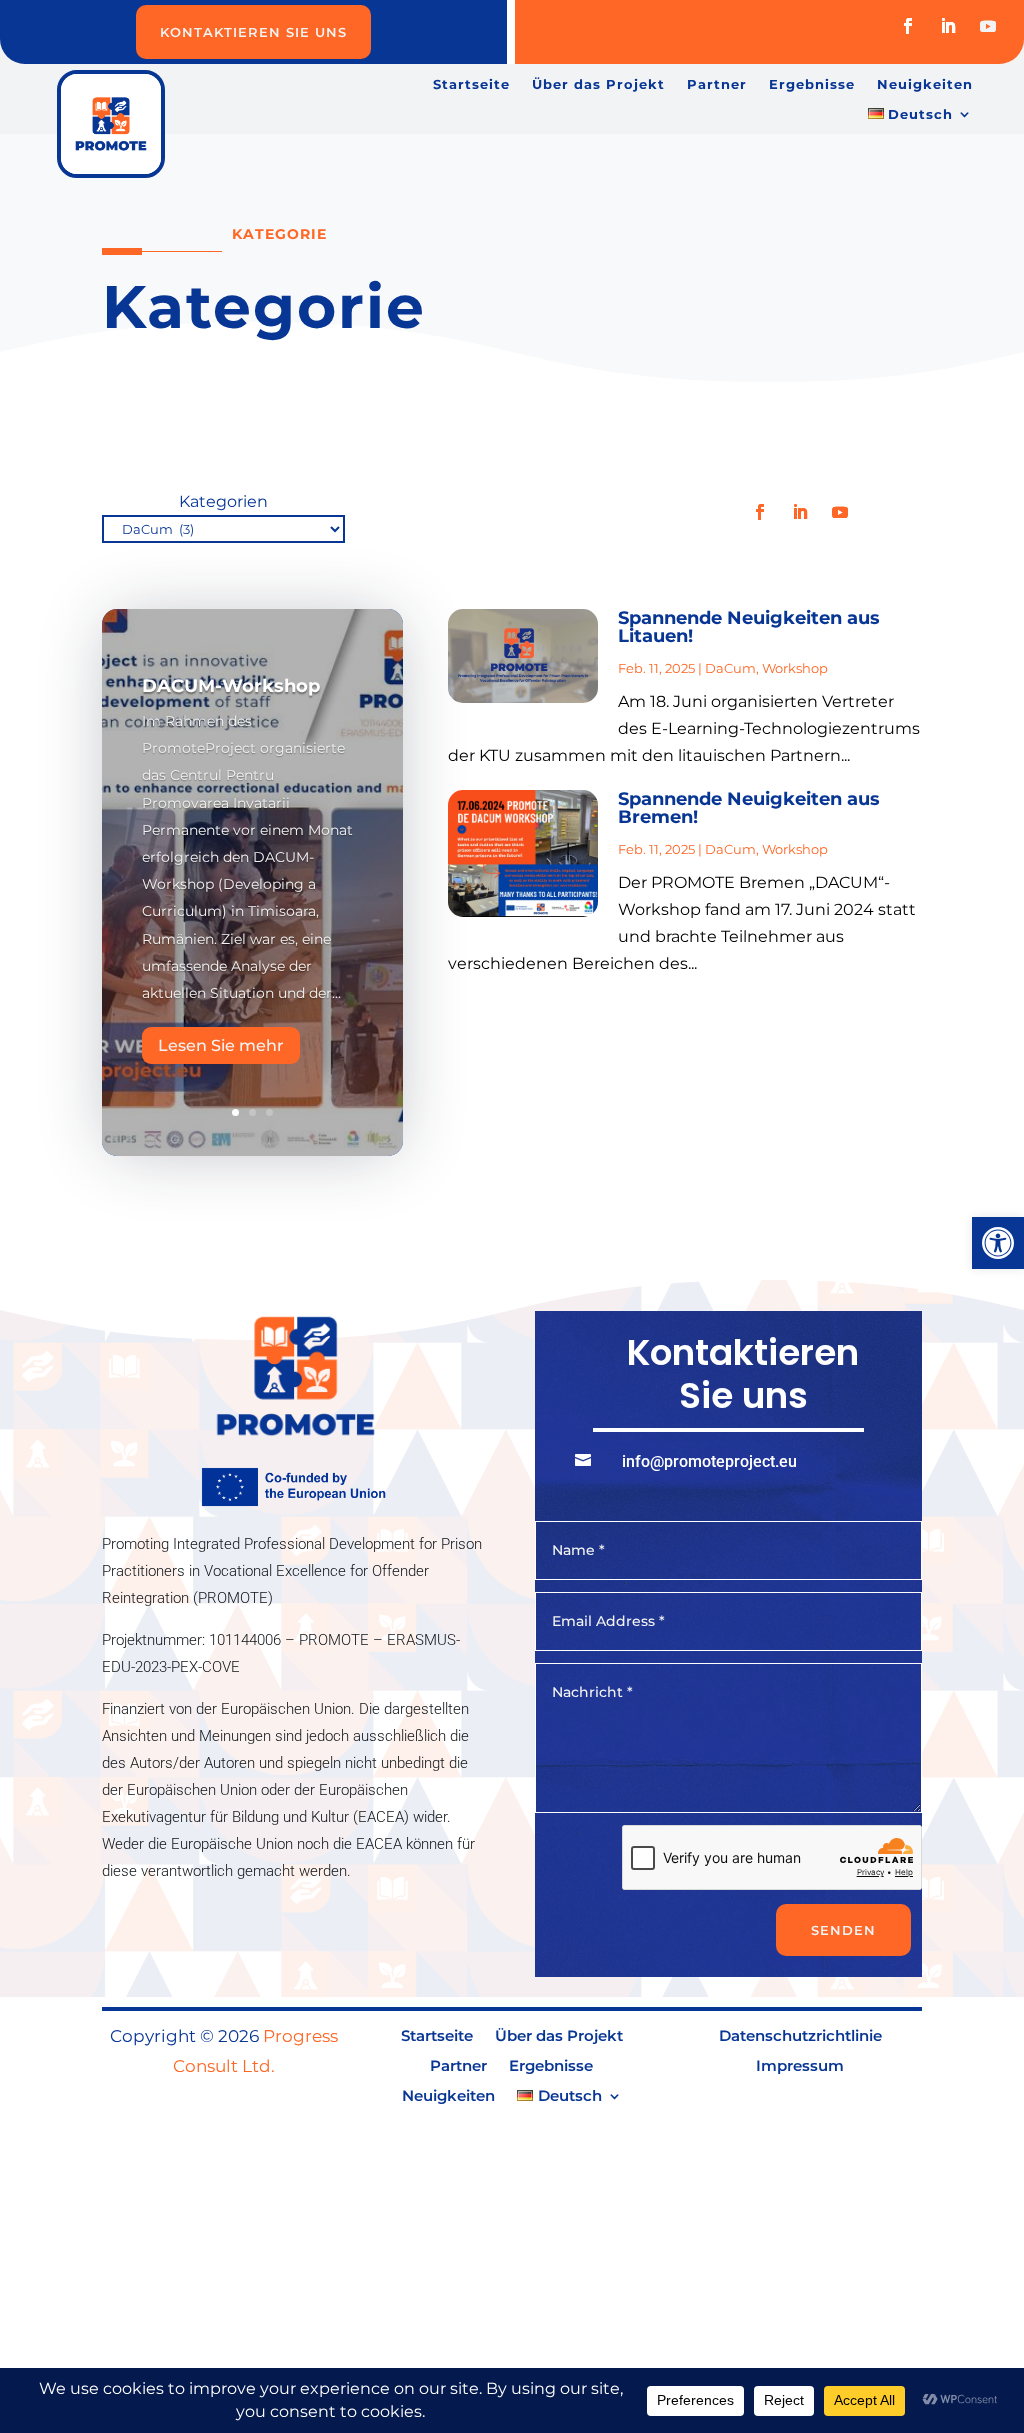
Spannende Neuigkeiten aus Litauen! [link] (749, 627)
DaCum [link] (730, 668)
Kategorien (223, 501)
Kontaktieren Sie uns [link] (253, 32)
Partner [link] (717, 84)
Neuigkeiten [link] (925, 84)
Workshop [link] (795, 668)
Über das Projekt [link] (598, 84)
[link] (998, 1243)
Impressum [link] (800, 2067)
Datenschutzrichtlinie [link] (800, 2037)
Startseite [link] (471, 84)
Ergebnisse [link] (812, 84)
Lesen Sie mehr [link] (221, 1045)
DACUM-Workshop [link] (231, 686)
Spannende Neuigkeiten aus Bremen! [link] (749, 808)
